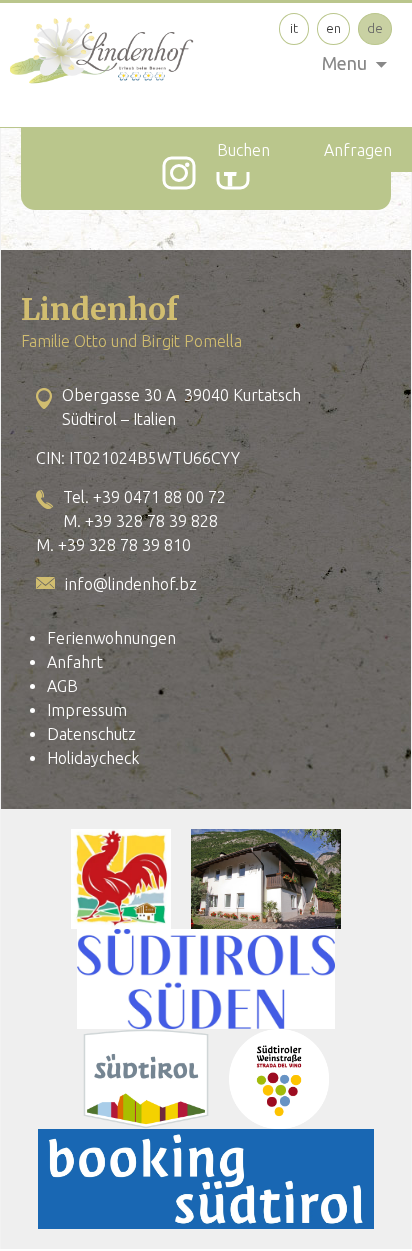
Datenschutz (91, 734)
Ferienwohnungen (111, 638)
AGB (62, 686)
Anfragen (358, 150)
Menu (344, 63)
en (333, 28)
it (294, 28)
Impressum (87, 710)
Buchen (243, 150)
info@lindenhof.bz (131, 584)
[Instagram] (179, 173)
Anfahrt (75, 662)
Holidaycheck (93, 758)
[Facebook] (233, 173)
